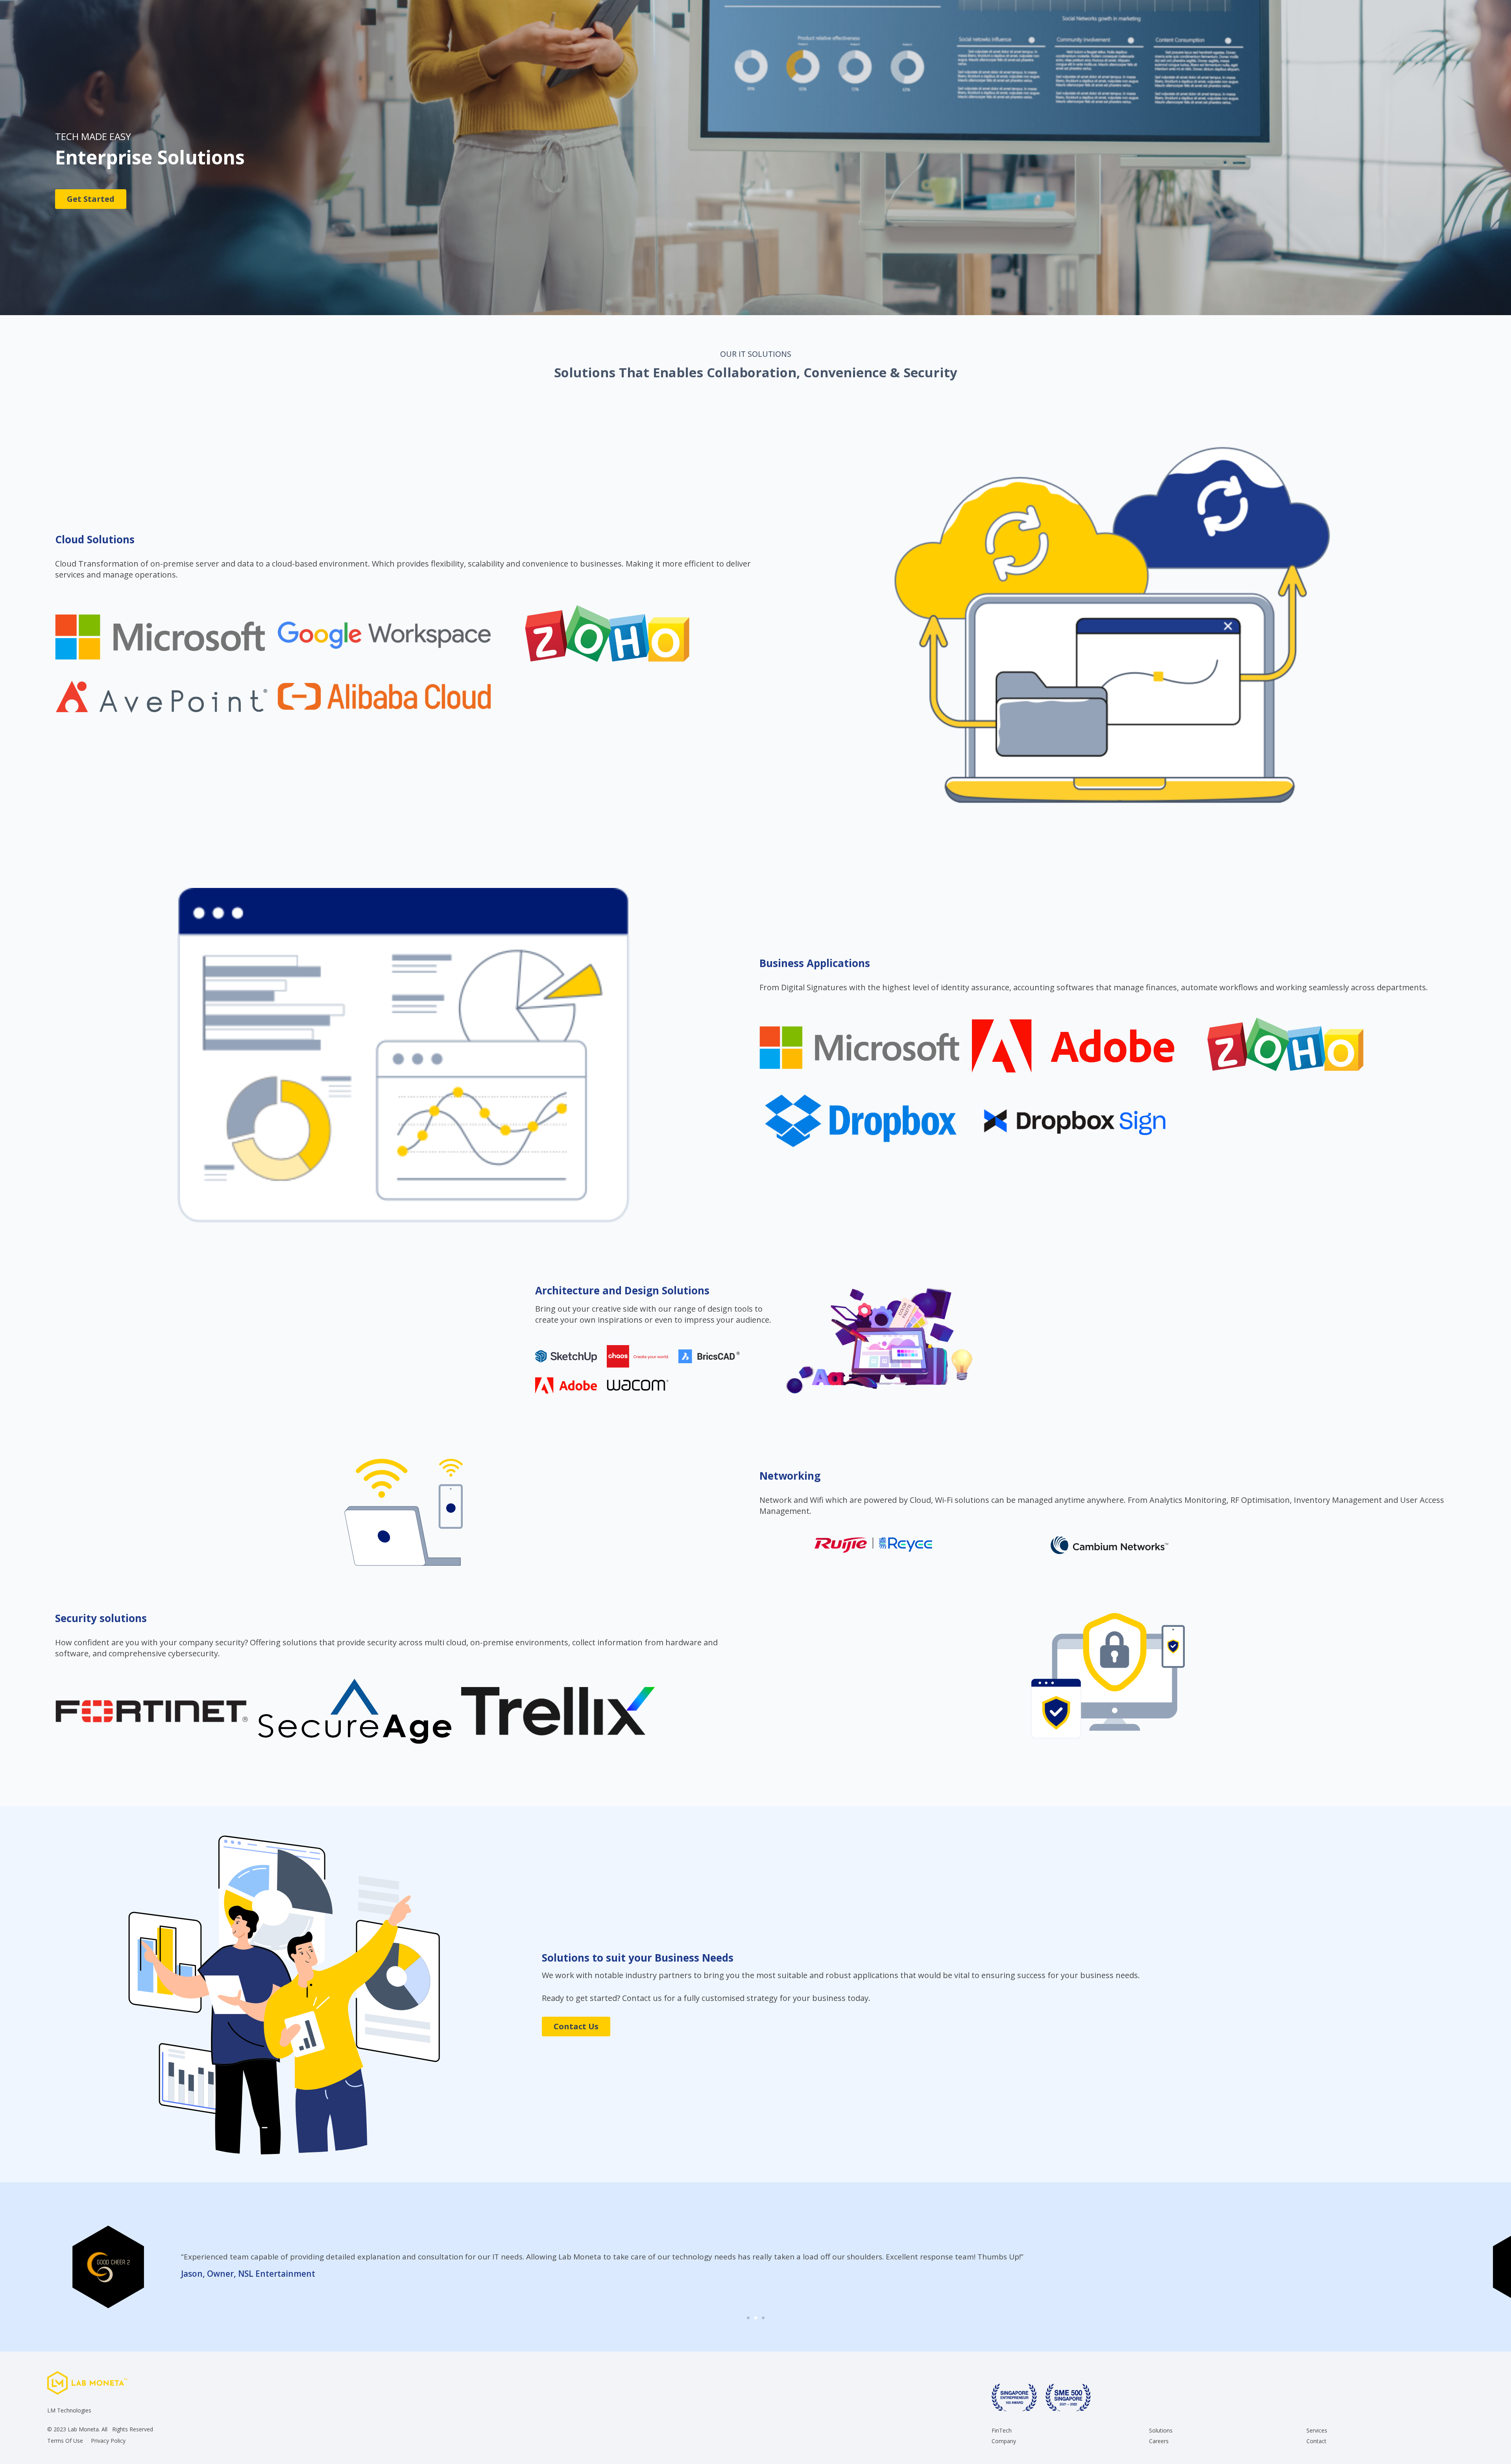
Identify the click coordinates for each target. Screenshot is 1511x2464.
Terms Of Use (65, 2441)
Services (1317, 2431)
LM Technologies (69, 2410)
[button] (1455, 2267)
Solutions (1161, 2431)
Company (1004, 2441)
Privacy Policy (108, 2441)
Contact (1316, 2441)
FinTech (1002, 2431)
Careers (1159, 2441)
